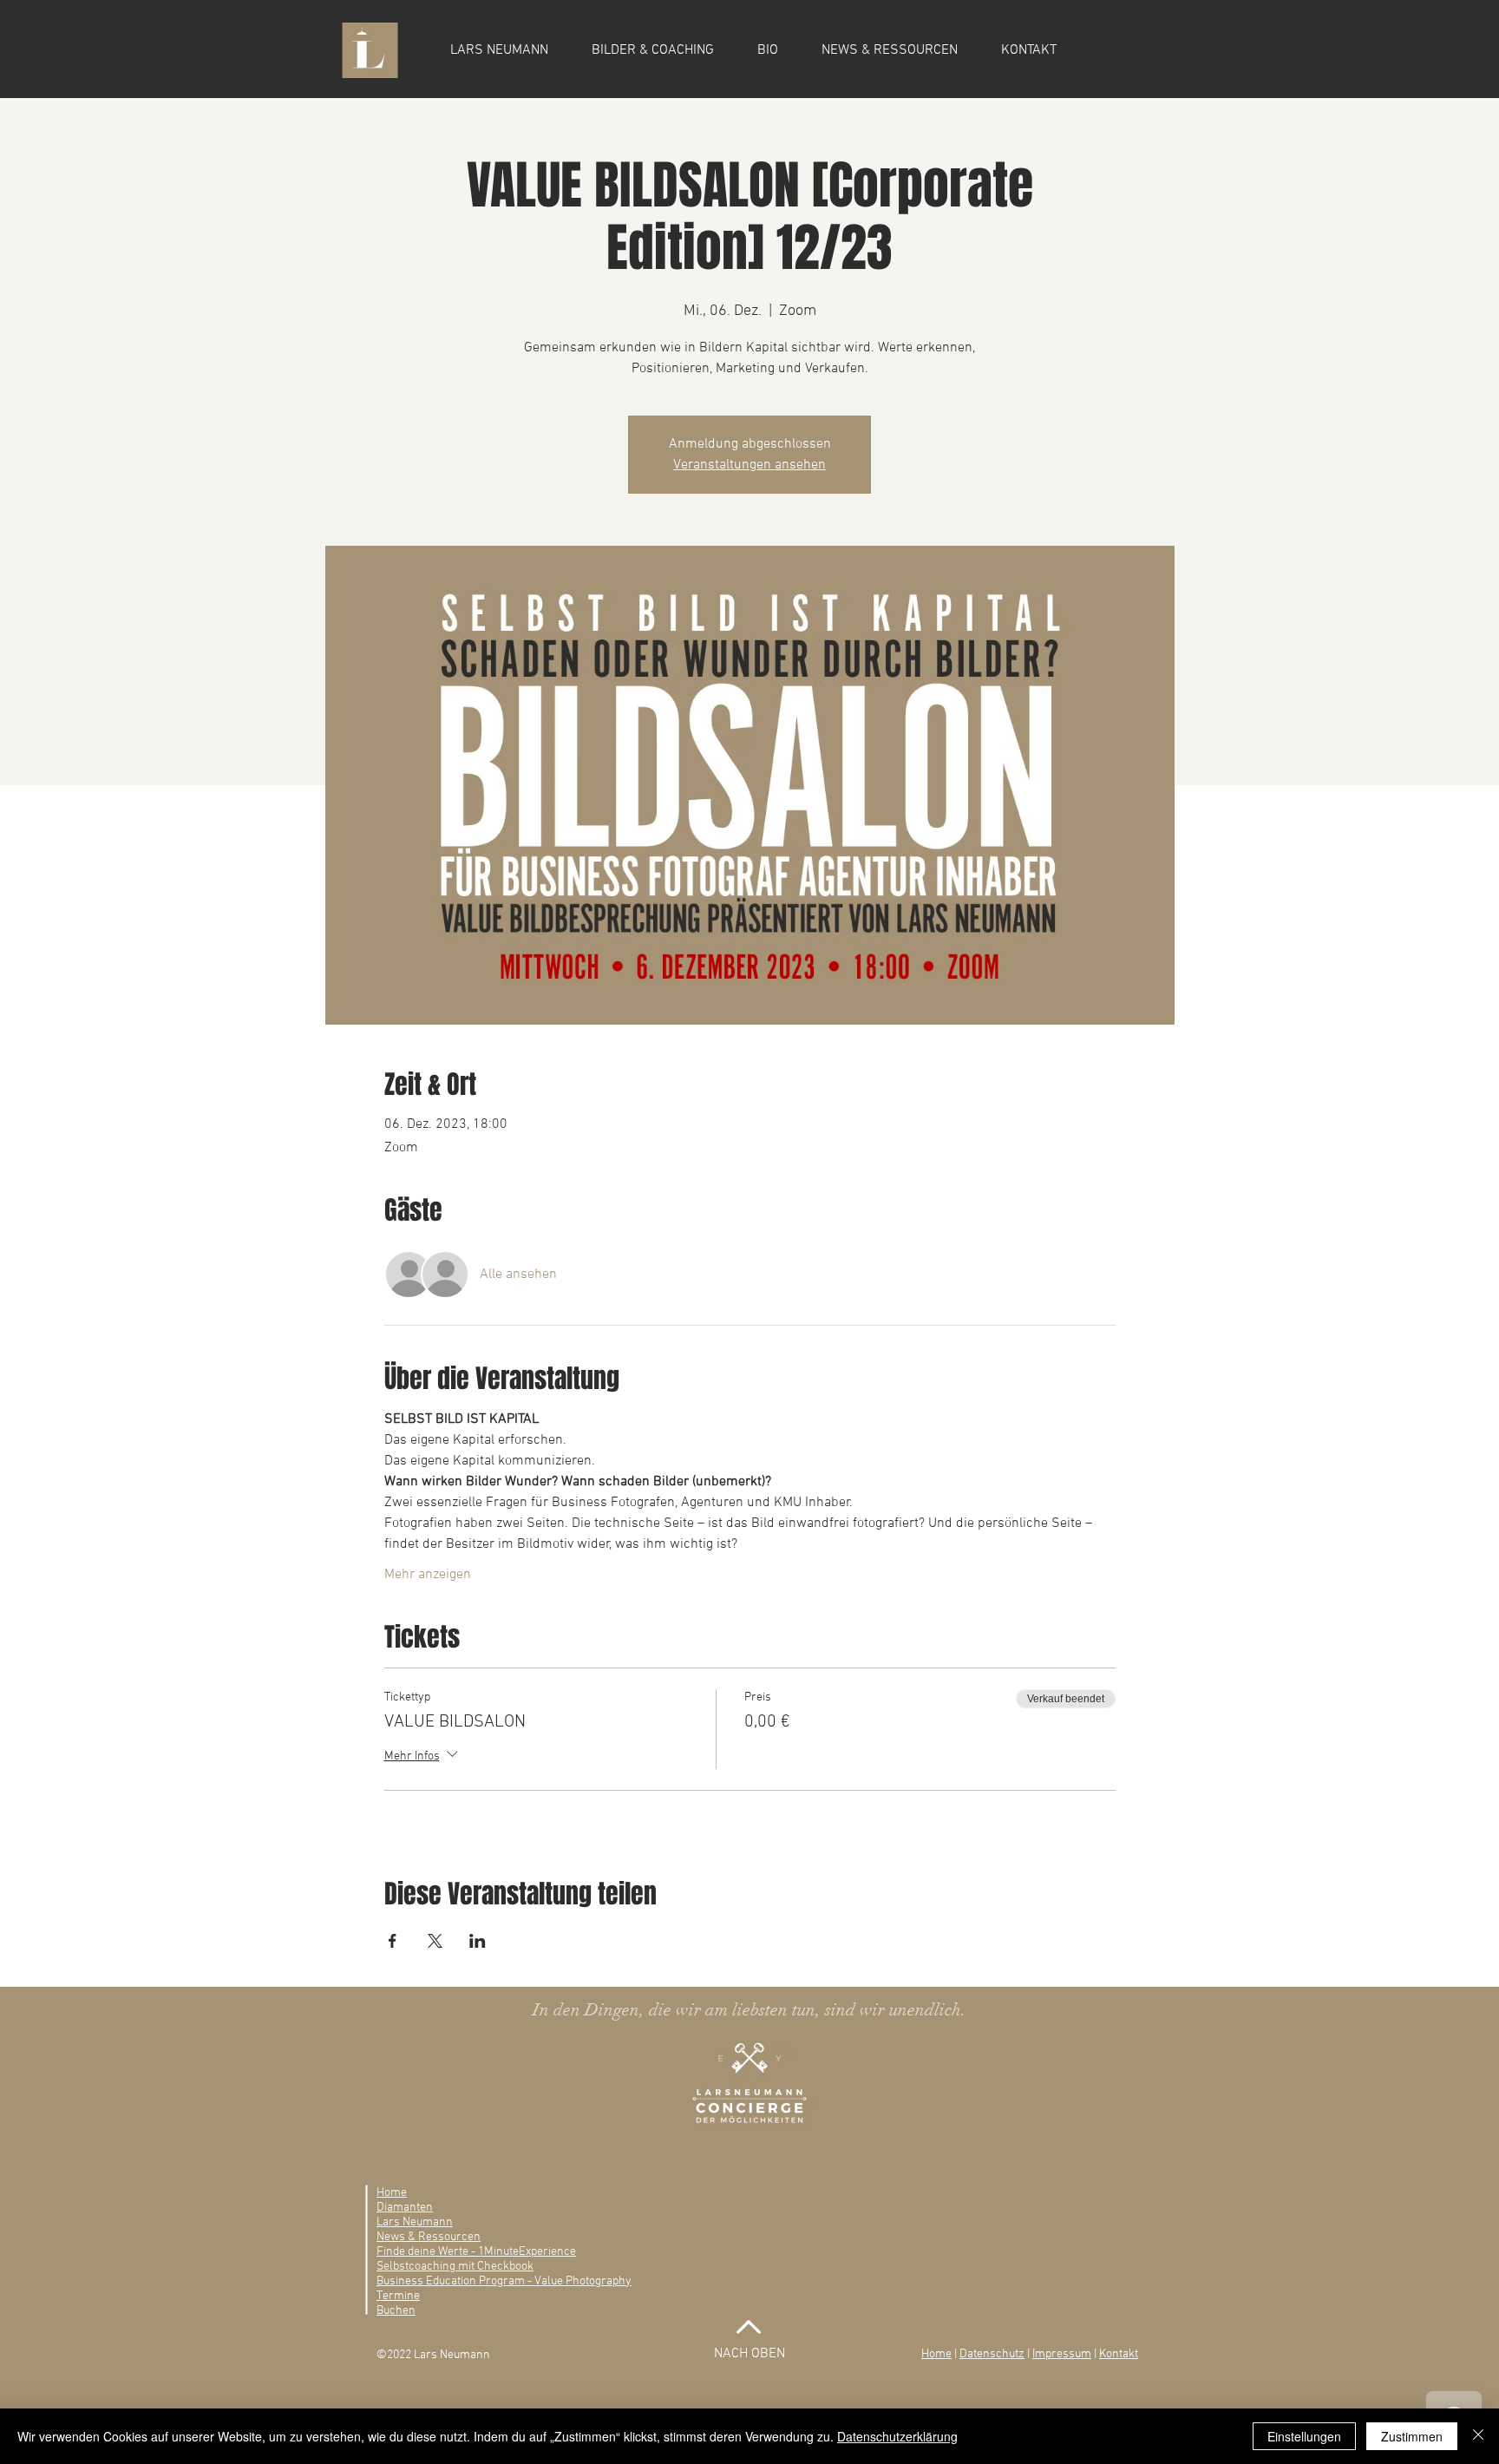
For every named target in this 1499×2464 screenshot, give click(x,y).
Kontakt (1119, 2354)
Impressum (1062, 2354)
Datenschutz (992, 2354)
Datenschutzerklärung (897, 2436)
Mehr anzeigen (428, 1575)
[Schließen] (1478, 2436)
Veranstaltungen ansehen (749, 465)
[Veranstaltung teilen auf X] (435, 1941)
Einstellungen (1304, 2436)
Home (936, 2354)
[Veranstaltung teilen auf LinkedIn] (478, 1941)
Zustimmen (1412, 2436)
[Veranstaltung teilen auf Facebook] (393, 1941)
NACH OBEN (749, 2354)
